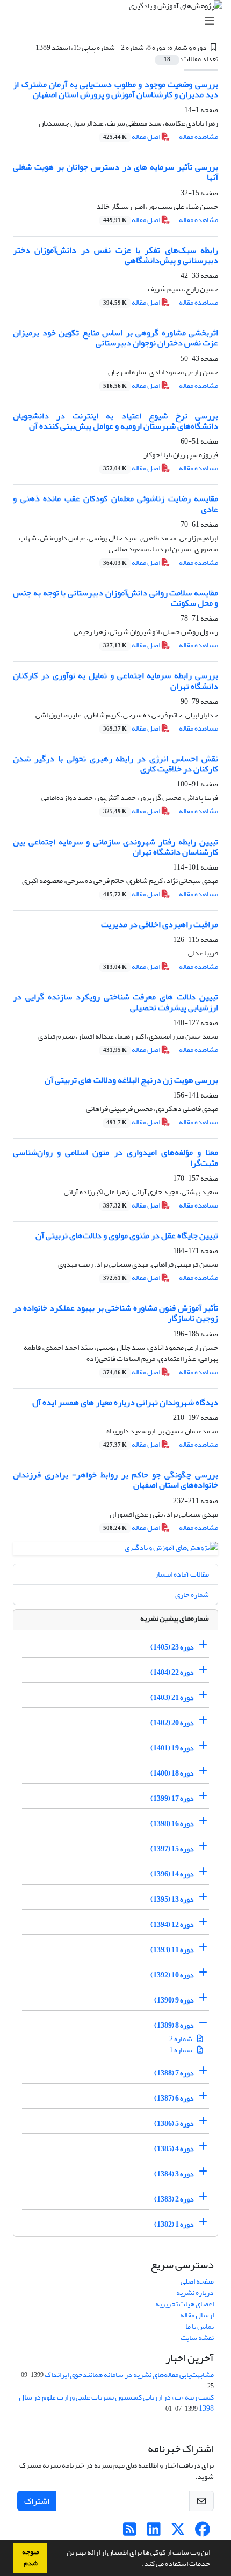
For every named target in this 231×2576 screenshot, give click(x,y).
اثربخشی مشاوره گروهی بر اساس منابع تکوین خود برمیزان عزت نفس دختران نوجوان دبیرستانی (115, 338)
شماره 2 (181, 2039)
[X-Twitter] (178, 2532)
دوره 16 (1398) (172, 1824)
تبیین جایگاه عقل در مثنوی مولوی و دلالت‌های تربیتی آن (127, 1235)
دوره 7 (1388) (174, 2073)
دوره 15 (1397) (172, 1849)
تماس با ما (200, 2326)
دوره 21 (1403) (172, 1698)
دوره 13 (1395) (172, 1899)
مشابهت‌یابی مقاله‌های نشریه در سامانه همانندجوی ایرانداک (129, 2375)
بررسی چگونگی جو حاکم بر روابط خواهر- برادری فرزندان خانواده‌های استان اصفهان (115, 1480)
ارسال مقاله (197, 2315)
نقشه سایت (197, 2338)
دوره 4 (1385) (174, 2149)
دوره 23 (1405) (172, 1647)
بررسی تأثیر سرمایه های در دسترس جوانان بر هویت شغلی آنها (115, 172)
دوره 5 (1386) (174, 2124)
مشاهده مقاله (198, 137)
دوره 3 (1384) (174, 2174)
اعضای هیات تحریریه (185, 2304)
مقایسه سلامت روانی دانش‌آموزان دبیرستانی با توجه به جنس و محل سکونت (115, 598)
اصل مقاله (132, 137)
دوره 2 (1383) (174, 2199)
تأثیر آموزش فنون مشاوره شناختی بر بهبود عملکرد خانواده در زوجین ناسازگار (115, 1313)
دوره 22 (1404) (172, 1672)
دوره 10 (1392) (172, 1975)
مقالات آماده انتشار (182, 1574)
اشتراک (37, 2501)
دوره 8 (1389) (174, 2025)
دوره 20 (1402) (172, 1723)
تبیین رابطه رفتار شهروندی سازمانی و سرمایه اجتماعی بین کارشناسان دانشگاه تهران (115, 847)
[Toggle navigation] (119, 21)
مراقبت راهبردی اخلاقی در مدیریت (160, 924)
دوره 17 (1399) (172, 1798)
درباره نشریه (195, 2292)
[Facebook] (202, 2532)
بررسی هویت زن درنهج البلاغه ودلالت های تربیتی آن (131, 1080)
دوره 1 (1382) (174, 2224)
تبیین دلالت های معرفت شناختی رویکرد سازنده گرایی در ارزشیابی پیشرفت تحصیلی (115, 1002)
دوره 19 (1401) (172, 1748)
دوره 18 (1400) (172, 1773)
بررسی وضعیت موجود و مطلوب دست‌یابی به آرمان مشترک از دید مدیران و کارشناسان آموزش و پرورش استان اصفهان (115, 89)
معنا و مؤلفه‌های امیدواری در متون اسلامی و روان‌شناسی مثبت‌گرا (115, 1157)
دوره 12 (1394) (172, 1924)
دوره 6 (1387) (174, 2098)
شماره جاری (192, 1595)
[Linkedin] (154, 2532)
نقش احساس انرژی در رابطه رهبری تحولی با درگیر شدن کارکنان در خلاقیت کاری (115, 764)
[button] (139, 2565)
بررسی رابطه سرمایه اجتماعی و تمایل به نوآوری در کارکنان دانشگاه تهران (115, 680)
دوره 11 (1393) (172, 1950)
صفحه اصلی (197, 2281)
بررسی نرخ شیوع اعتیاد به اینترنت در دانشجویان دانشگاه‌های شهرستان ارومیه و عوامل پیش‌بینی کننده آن (115, 421)
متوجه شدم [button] (31, 2557)
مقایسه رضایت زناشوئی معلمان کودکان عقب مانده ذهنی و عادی (115, 503)
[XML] (29, 47)
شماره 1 (181, 2050)
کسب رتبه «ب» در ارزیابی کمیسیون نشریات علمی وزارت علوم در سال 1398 (116, 2403)
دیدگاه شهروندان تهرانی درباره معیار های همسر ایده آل (125, 1402)
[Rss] (130, 2532)
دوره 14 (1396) (172, 1874)
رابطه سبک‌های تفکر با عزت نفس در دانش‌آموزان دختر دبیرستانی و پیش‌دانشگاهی (115, 255)
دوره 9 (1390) (174, 2000)
